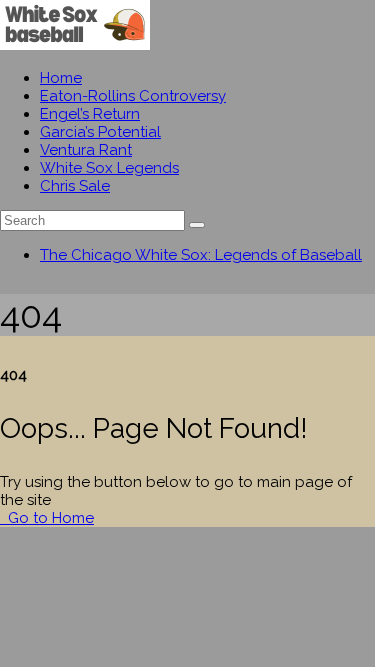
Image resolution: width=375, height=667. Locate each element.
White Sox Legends (109, 168)
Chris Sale (75, 186)
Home (61, 78)
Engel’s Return (90, 114)
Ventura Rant (86, 150)
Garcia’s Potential (100, 132)
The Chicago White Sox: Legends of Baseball (201, 255)
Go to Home (49, 518)
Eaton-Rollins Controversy (133, 96)
